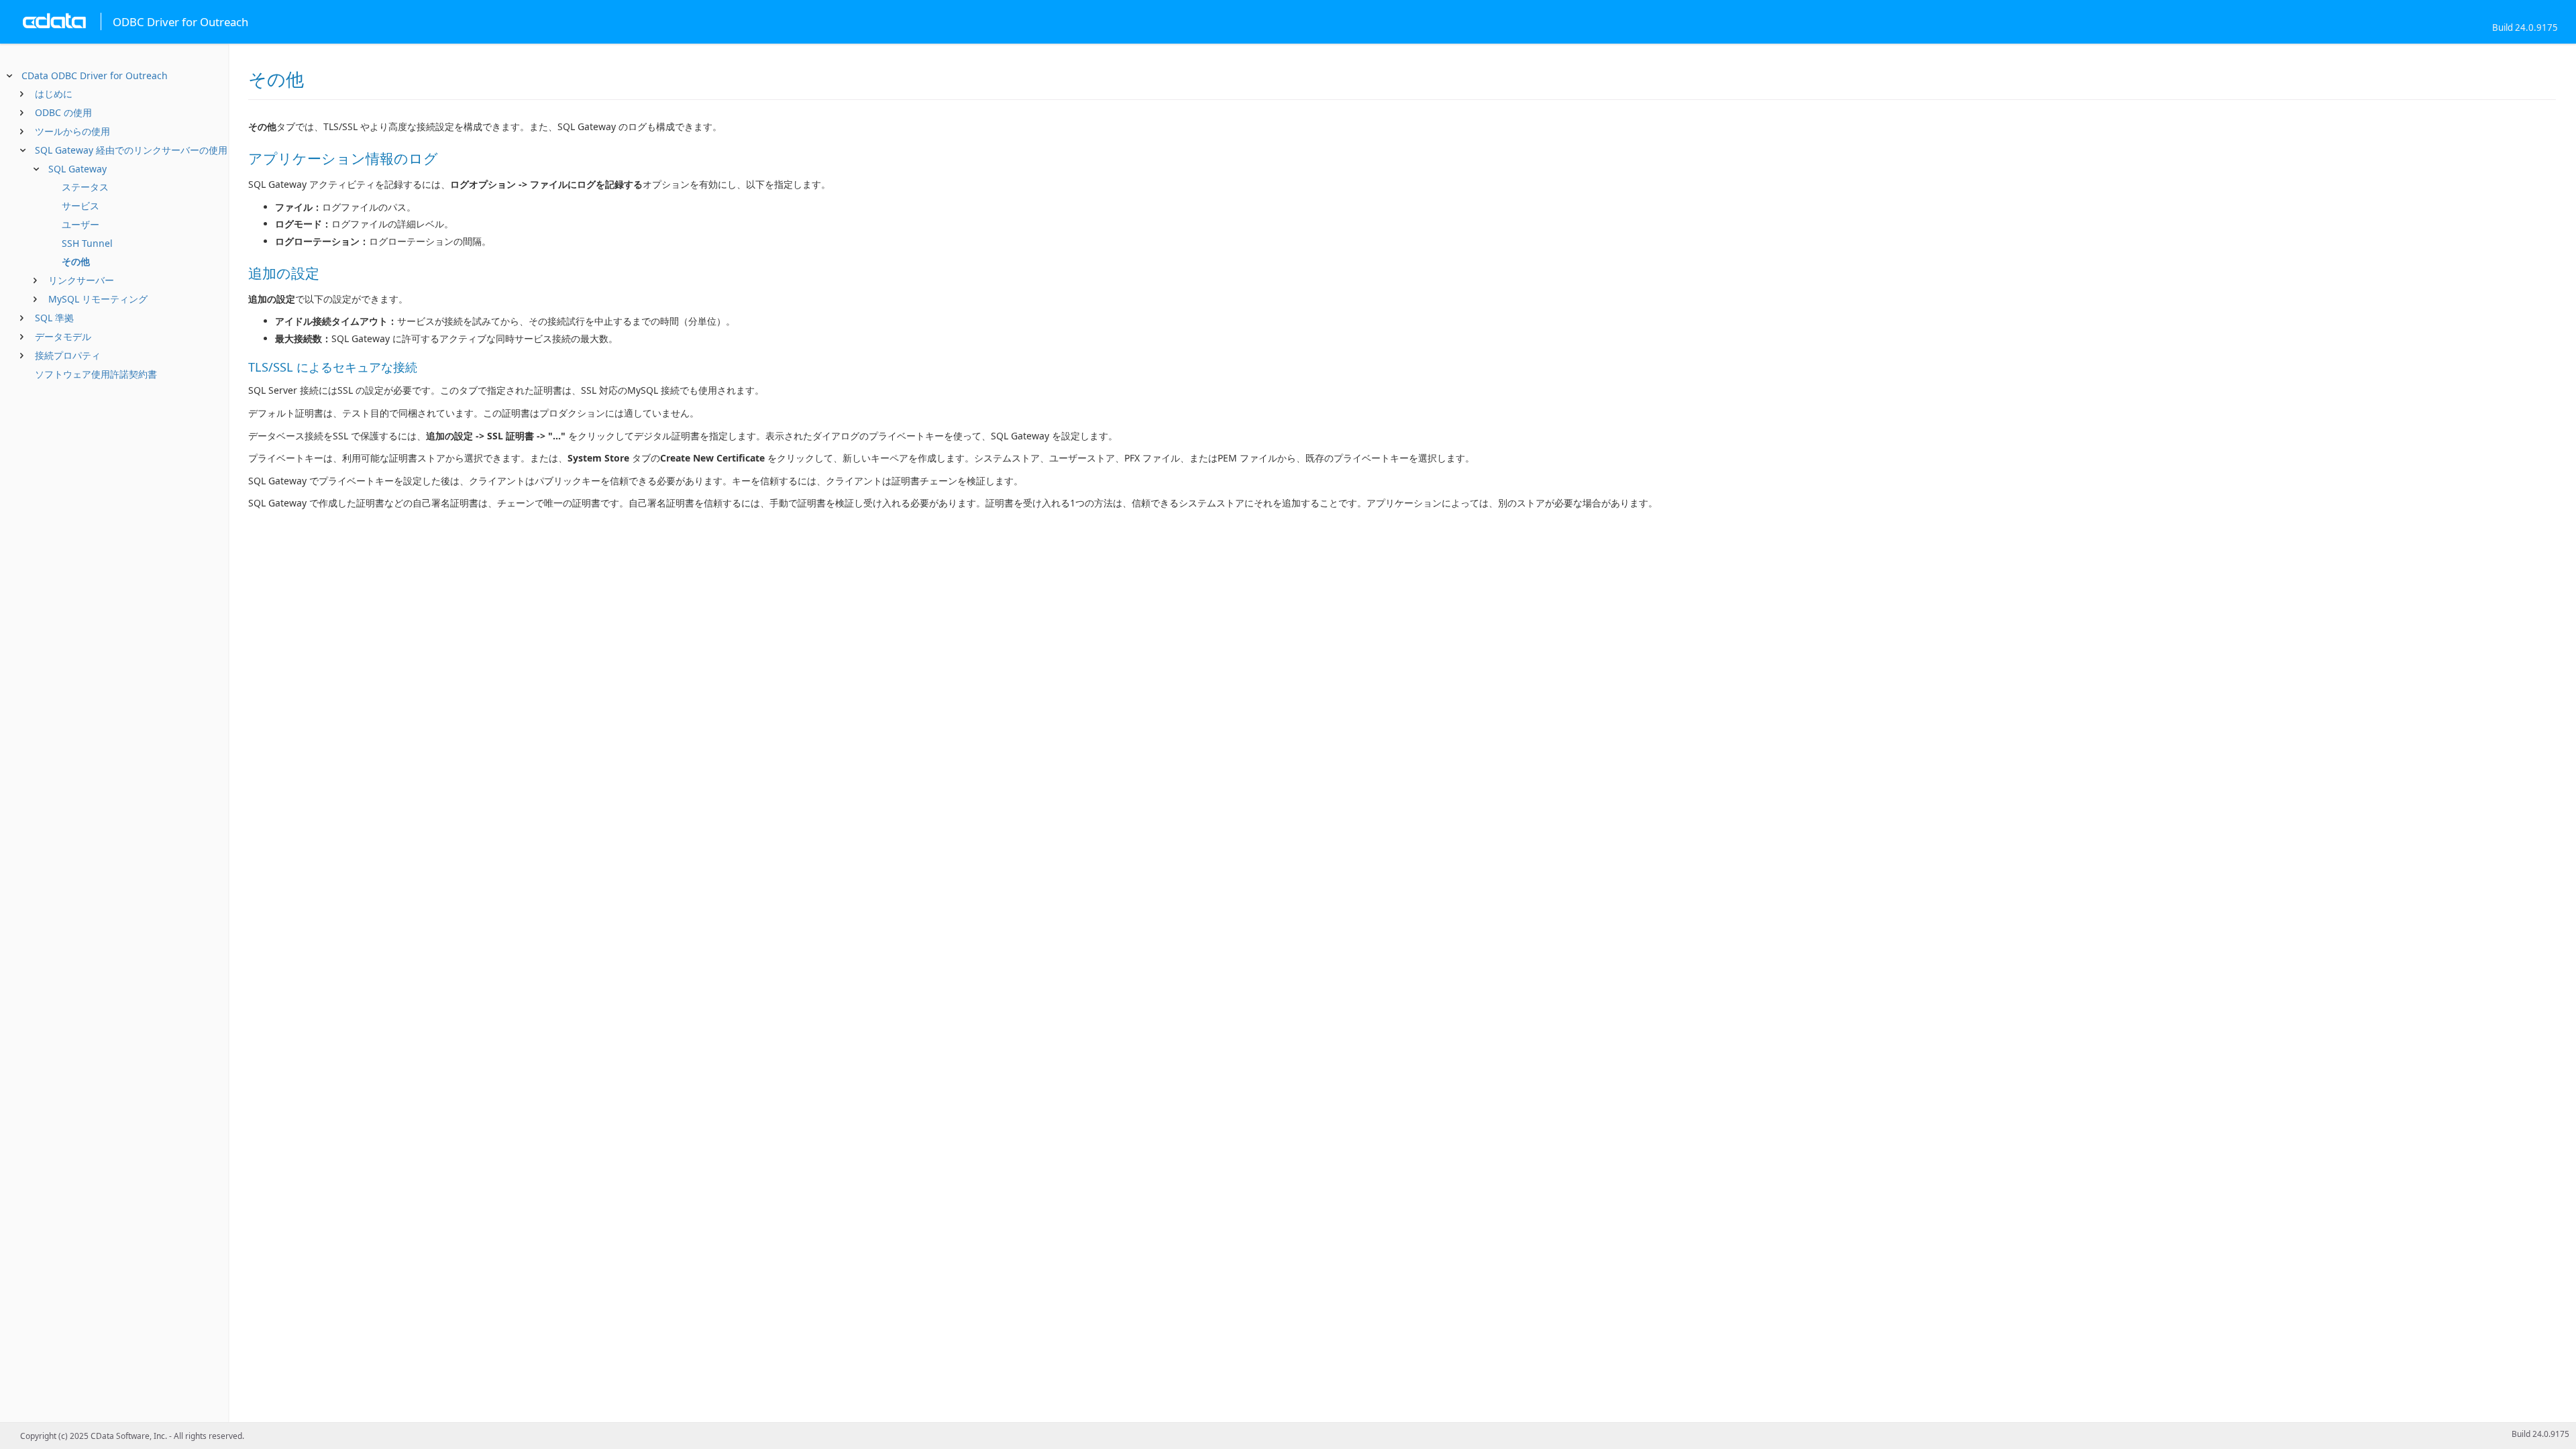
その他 (76, 261)
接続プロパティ (68, 355)
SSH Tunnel (87, 243)
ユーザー (80, 224)
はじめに (54, 94)
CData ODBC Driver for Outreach (95, 75)
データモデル (63, 336)
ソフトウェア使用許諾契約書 (96, 374)
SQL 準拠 (54, 318)
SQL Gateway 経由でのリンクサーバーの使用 (131, 150)
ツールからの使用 (72, 131)
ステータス (85, 187)
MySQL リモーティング (98, 299)
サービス (80, 206)
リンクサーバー (81, 280)
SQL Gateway (77, 169)
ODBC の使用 (63, 112)
